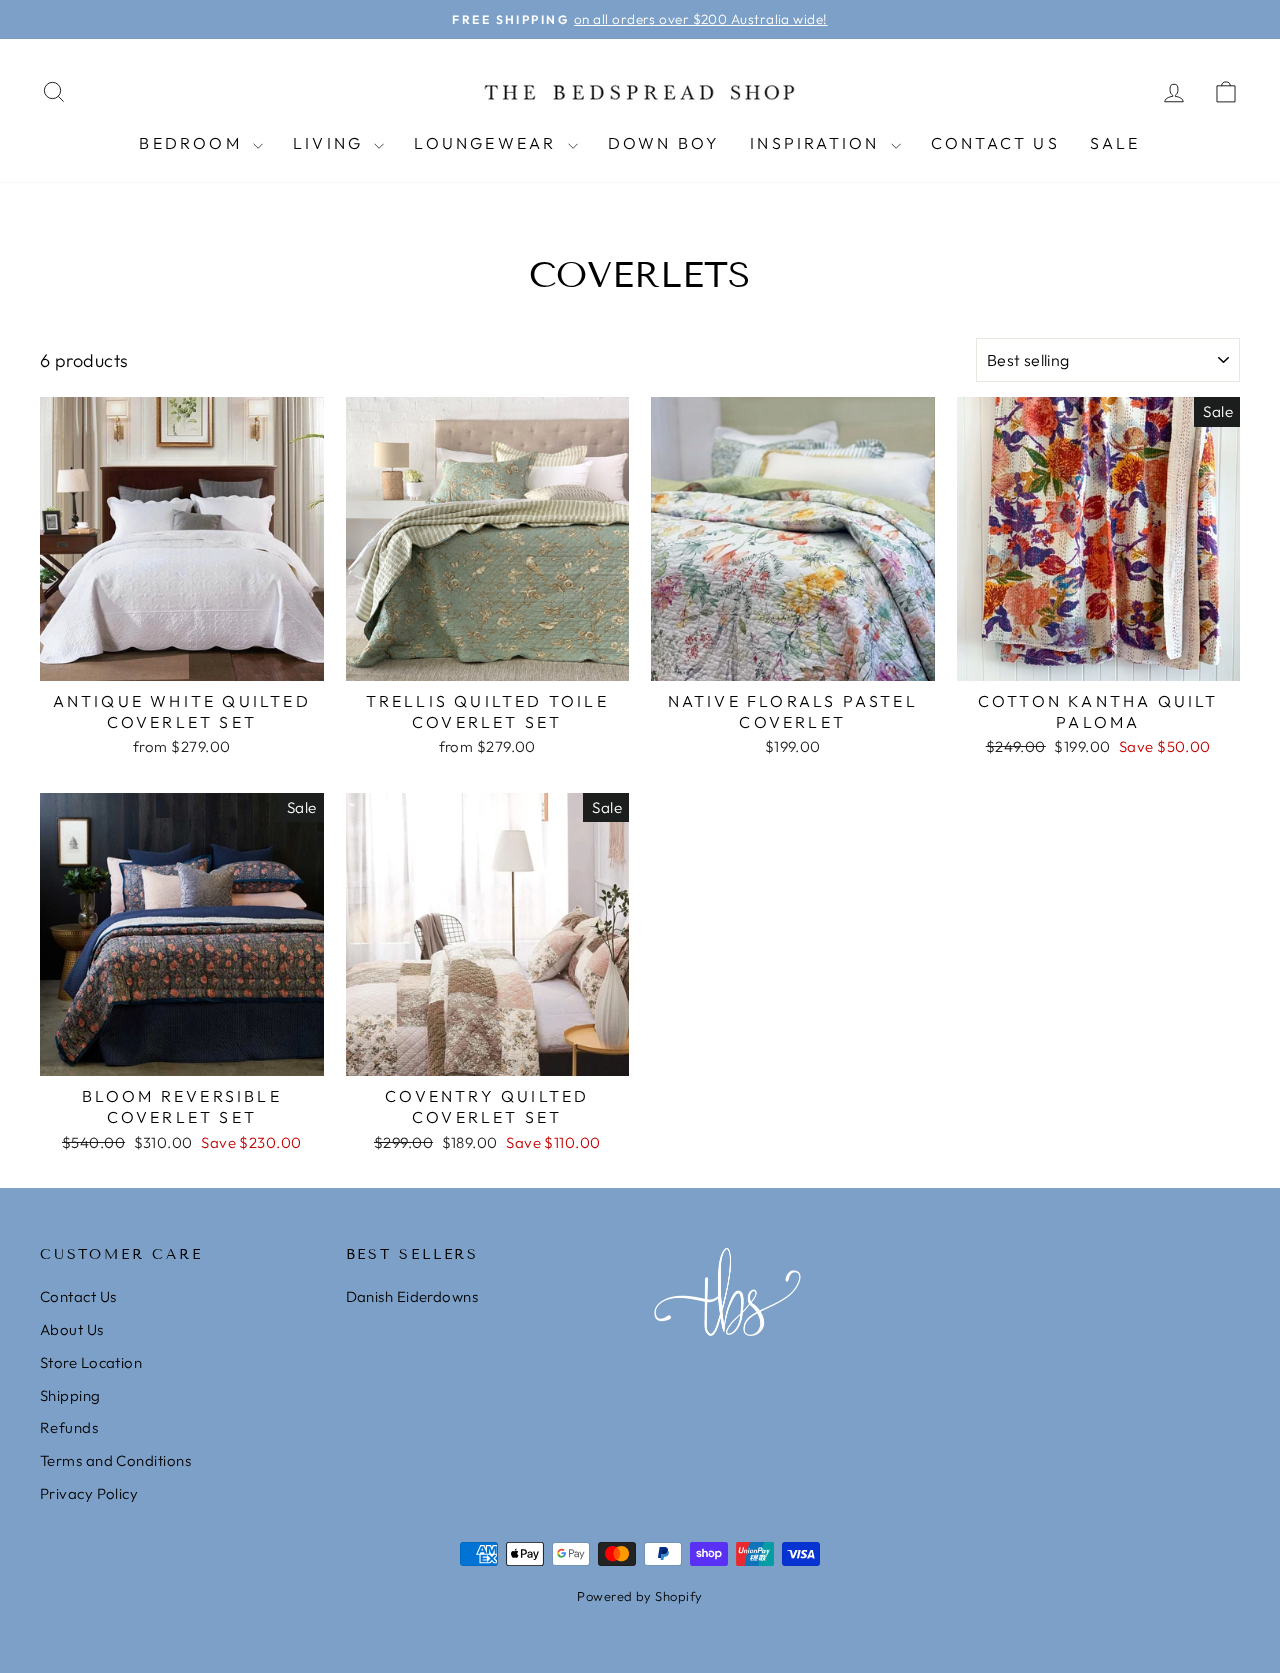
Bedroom (193, 143)
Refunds (69, 1427)
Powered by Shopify (639, 1596)
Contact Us (995, 143)
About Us (72, 1329)
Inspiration (817, 143)
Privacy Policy (89, 1493)
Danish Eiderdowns (412, 1296)
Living (331, 143)
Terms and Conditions (115, 1460)
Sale (1115, 143)
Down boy (664, 143)
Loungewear (488, 143)
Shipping (70, 1395)
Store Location (91, 1362)
